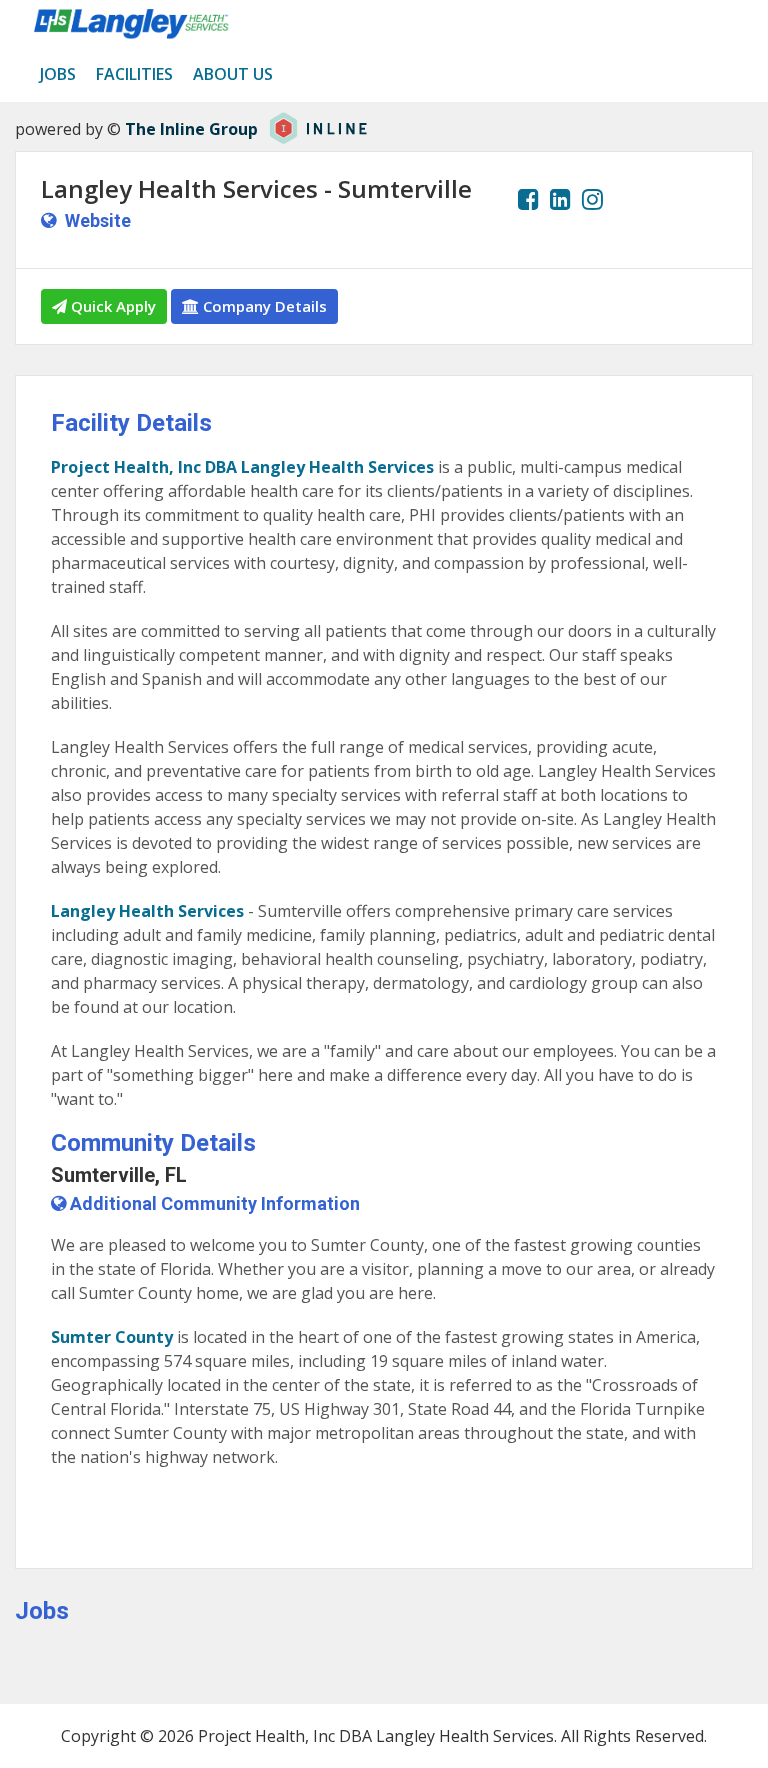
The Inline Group (191, 129)
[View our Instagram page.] (592, 199)
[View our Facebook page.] (528, 199)
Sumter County (112, 1337)
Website (98, 220)
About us (233, 74)
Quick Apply (111, 306)
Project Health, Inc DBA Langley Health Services (242, 467)
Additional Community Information (213, 1203)
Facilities (134, 74)
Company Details (263, 306)
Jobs (58, 74)
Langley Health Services (147, 911)
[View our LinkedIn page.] (560, 199)
